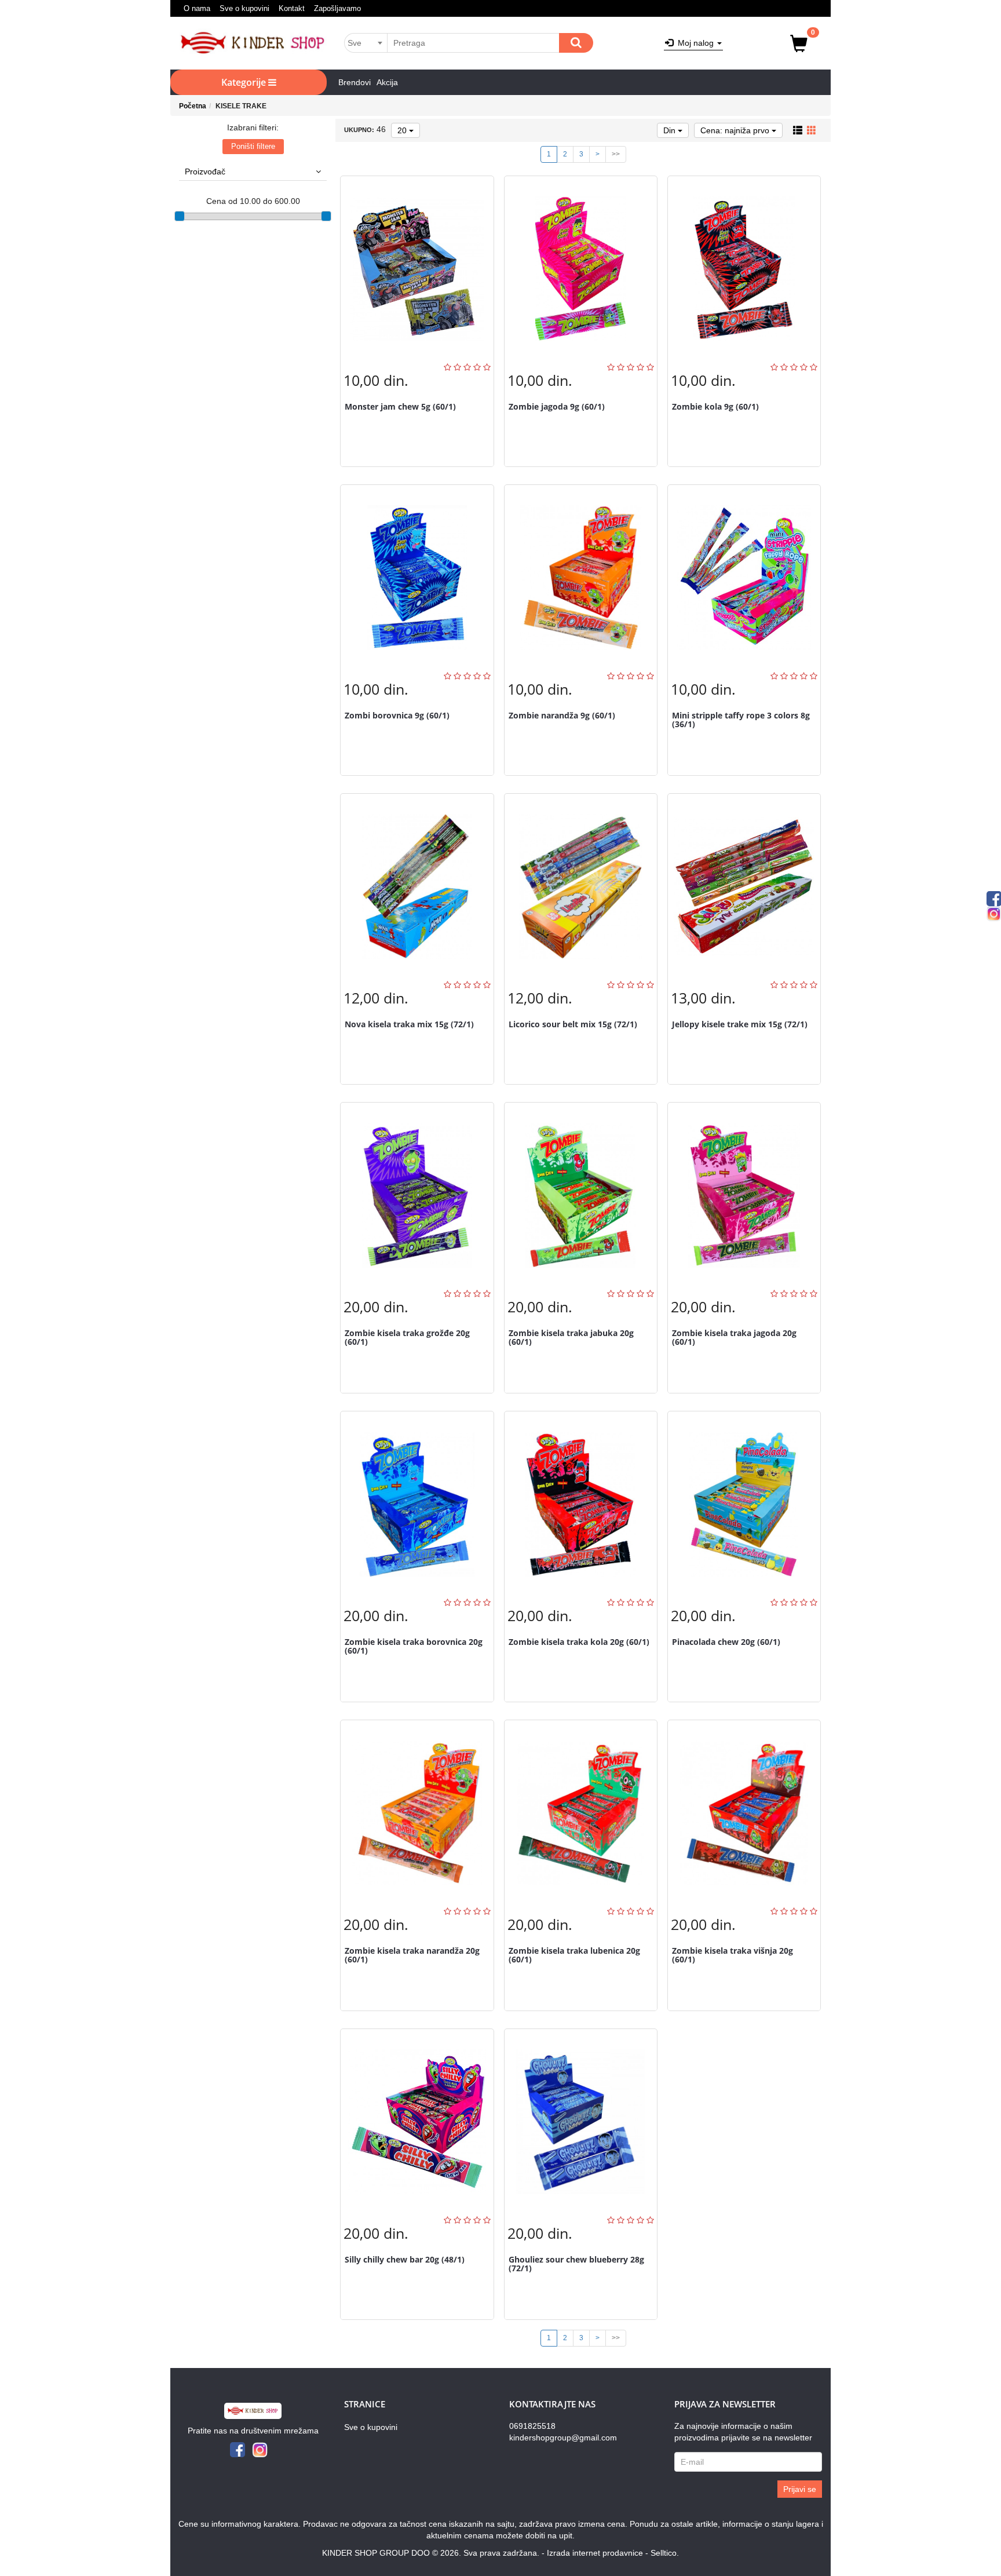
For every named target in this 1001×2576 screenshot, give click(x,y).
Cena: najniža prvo (736, 130)
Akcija (387, 82)
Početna (193, 106)
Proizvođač (205, 172)
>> (616, 154)
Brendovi (355, 82)
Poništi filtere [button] (253, 146)
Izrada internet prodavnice (595, 2553)
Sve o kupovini (244, 8)
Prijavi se (800, 2489)
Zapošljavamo (337, 8)
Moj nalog (695, 43)
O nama (197, 8)
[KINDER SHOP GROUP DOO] (253, 43)
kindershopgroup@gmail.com (563, 2438)
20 (403, 130)
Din (671, 130)
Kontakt (292, 8)
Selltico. (665, 2553)
